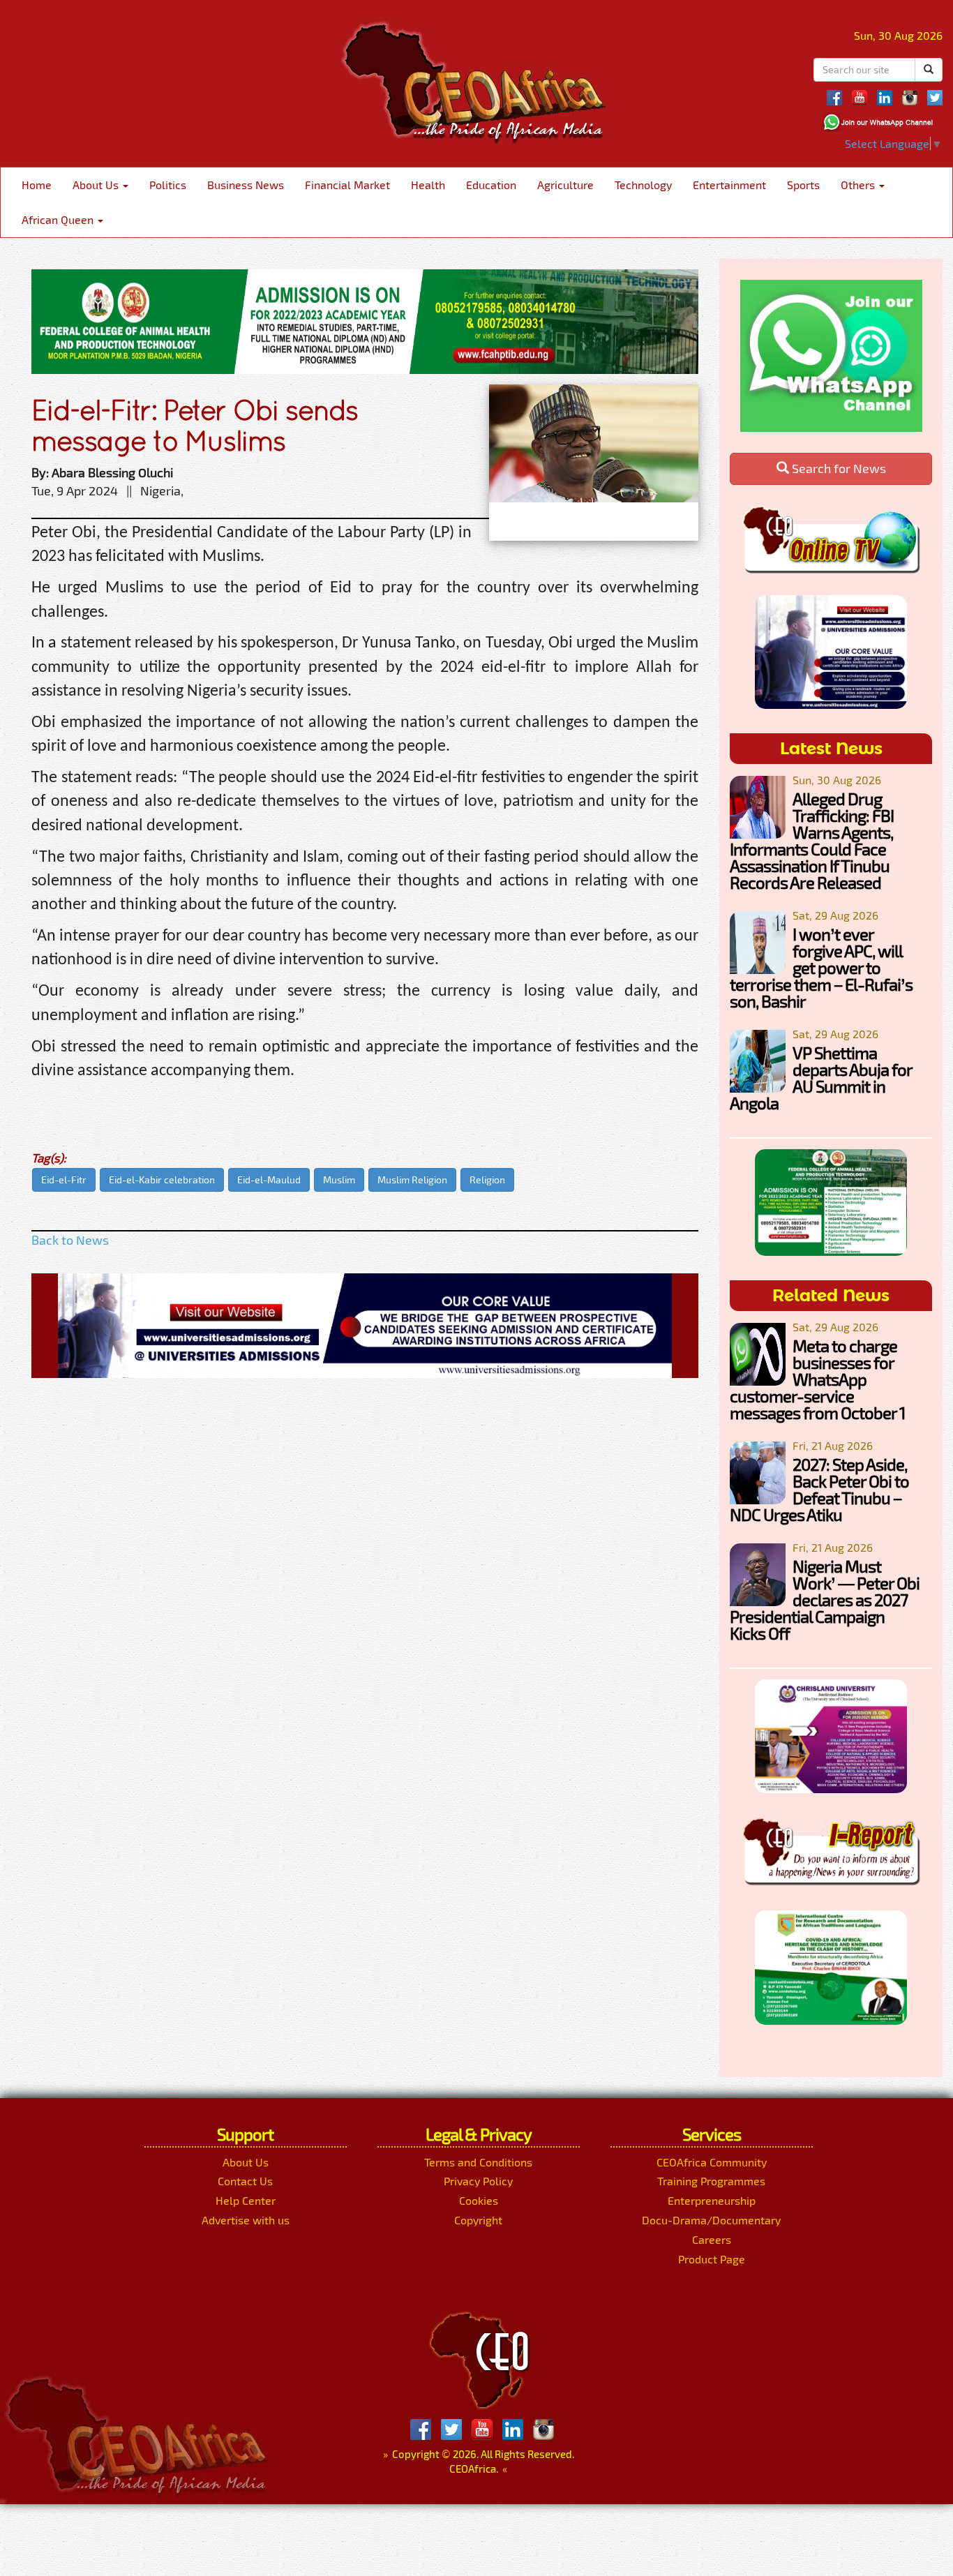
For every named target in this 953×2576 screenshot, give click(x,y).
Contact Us (245, 2181)
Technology (643, 185)
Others (859, 185)
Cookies (479, 2200)
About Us (97, 185)
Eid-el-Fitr (64, 1180)
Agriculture (565, 185)
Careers (712, 2239)
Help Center (246, 2200)
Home (37, 185)
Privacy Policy (478, 2181)
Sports (803, 185)
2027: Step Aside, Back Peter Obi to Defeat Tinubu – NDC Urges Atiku (819, 1489)
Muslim (339, 1180)
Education (491, 185)
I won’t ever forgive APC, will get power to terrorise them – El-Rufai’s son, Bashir (821, 967)
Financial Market (347, 185)
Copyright (478, 2220)
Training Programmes (711, 2181)
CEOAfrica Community (712, 2162)
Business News (246, 185)
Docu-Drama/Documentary (711, 2220)
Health (428, 185)
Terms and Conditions (478, 2162)
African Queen (59, 219)
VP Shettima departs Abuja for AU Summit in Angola (821, 1078)
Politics (168, 185)
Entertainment (729, 185)
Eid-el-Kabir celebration (162, 1180)
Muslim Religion (412, 1180)
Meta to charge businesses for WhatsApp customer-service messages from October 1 (818, 1379)
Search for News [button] (838, 468)
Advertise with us (246, 2220)
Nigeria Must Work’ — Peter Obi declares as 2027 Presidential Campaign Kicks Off (825, 1600)
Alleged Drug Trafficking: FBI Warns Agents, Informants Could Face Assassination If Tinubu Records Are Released (812, 840)
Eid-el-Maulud (269, 1180)
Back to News (70, 1240)
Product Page (712, 2259)
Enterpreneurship (712, 2200)
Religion (487, 1180)
